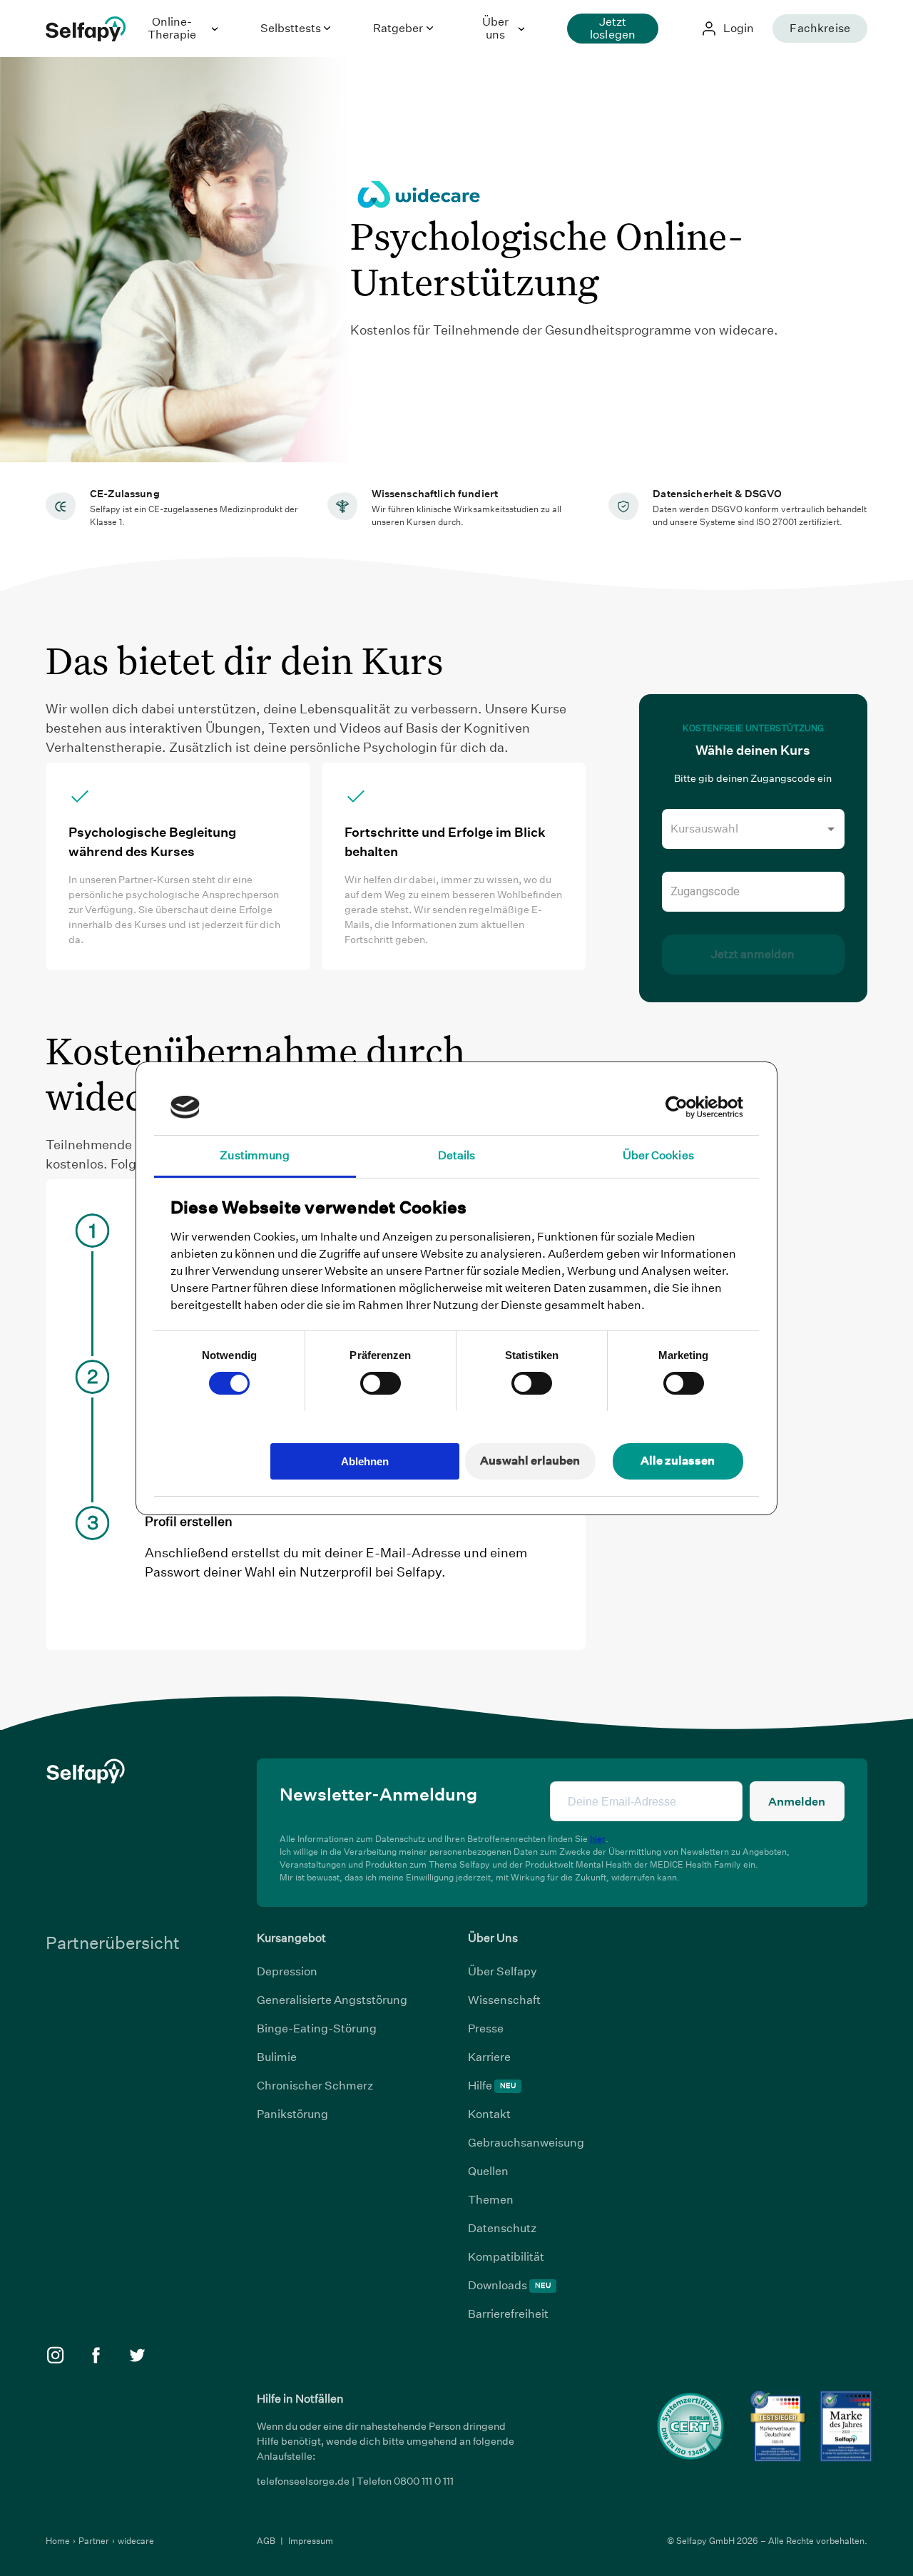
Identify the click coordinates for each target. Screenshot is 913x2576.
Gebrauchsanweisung (526, 2143)
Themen (491, 2200)
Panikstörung (292, 2114)
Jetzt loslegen (613, 28)
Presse (486, 2028)
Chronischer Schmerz (315, 2086)
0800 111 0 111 (424, 2481)
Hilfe (492, 2086)
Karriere (489, 2057)
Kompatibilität (506, 2257)
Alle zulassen (678, 1461)
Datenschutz (502, 2228)
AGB (267, 2541)
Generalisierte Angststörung (332, 2000)
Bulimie (277, 2057)
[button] (753, 829)
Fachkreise (820, 28)
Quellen (488, 2171)
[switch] (381, 1383)
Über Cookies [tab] (658, 1155)
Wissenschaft (504, 2000)
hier (598, 1839)
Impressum (311, 2541)
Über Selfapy (503, 1971)
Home (59, 2541)
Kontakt (489, 2114)
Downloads (509, 2285)
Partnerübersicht (113, 1943)
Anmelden (797, 1802)
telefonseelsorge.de (303, 2481)
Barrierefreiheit (508, 2314)
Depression (287, 1971)
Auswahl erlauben (530, 1461)
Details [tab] (457, 1155)
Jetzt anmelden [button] (753, 954)
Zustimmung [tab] (255, 1155)
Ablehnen (365, 1461)
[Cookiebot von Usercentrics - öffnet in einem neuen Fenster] (681, 1107)
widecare (136, 2541)
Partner (95, 2541)
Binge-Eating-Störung (317, 2028)
